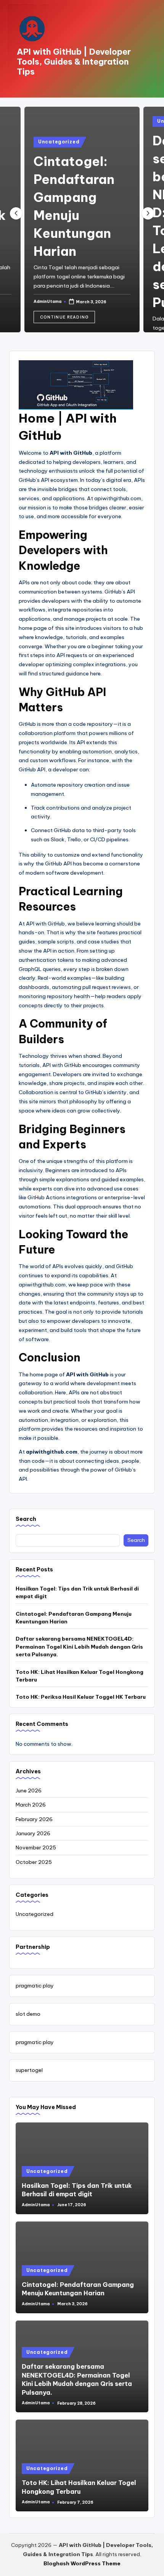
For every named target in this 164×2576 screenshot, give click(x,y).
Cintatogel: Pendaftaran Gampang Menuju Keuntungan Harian (74, 1618)
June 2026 (29, 1791)
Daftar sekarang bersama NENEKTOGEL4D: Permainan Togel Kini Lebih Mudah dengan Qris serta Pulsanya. (79, 1647)
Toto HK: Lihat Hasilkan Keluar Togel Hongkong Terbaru (80, 1676)
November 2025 (36, 1847)
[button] (64, 317)
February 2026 (34, 1819)
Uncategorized (59, 142)
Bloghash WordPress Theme (82, 2563)
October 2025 (34, 1862)
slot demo (28, 2014)
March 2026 (31, 1805)
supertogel (29, 2070)
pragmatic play (35, 1986)
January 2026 (33, 1833)
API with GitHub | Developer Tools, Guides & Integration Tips (74, 62)
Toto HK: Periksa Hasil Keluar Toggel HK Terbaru (81, 1697)
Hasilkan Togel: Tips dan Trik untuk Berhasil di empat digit (77, 1592)
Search (26, 1519)
